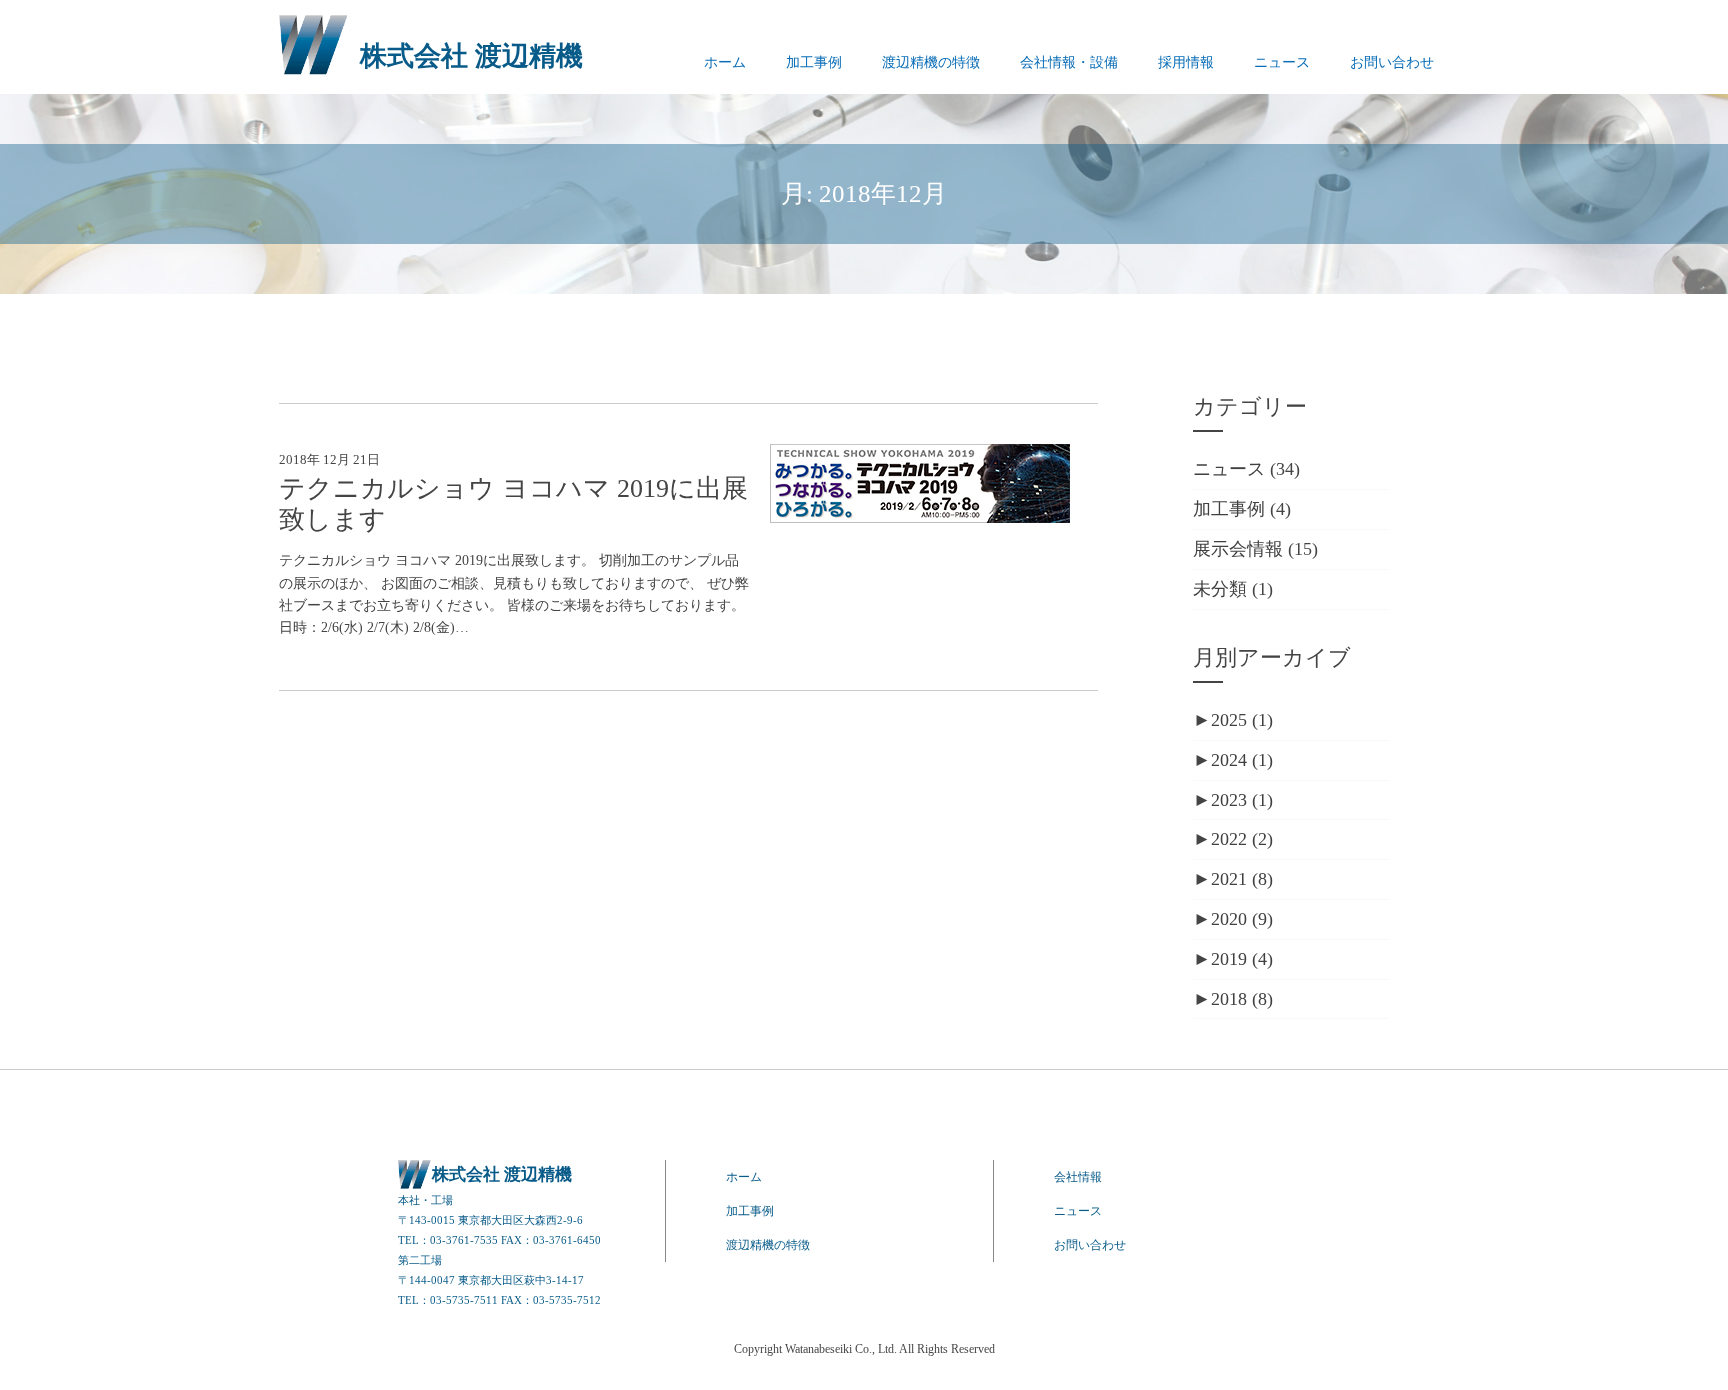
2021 (1242, 879)
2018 (1242, 999)
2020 (1242, 919)
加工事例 (814, 62)
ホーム (725, 62)
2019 (1242, 959)
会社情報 (1078, 1177)
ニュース (1282, 62)
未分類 (1220, 589)
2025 (1242, 720)
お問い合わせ (1392, 62)
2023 (1242, 800)
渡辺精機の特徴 (931, 62)
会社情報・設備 (1069, 62)
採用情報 (1186, 62)
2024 (1242, 760)
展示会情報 (1238, 549)
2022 (1242, 839)
